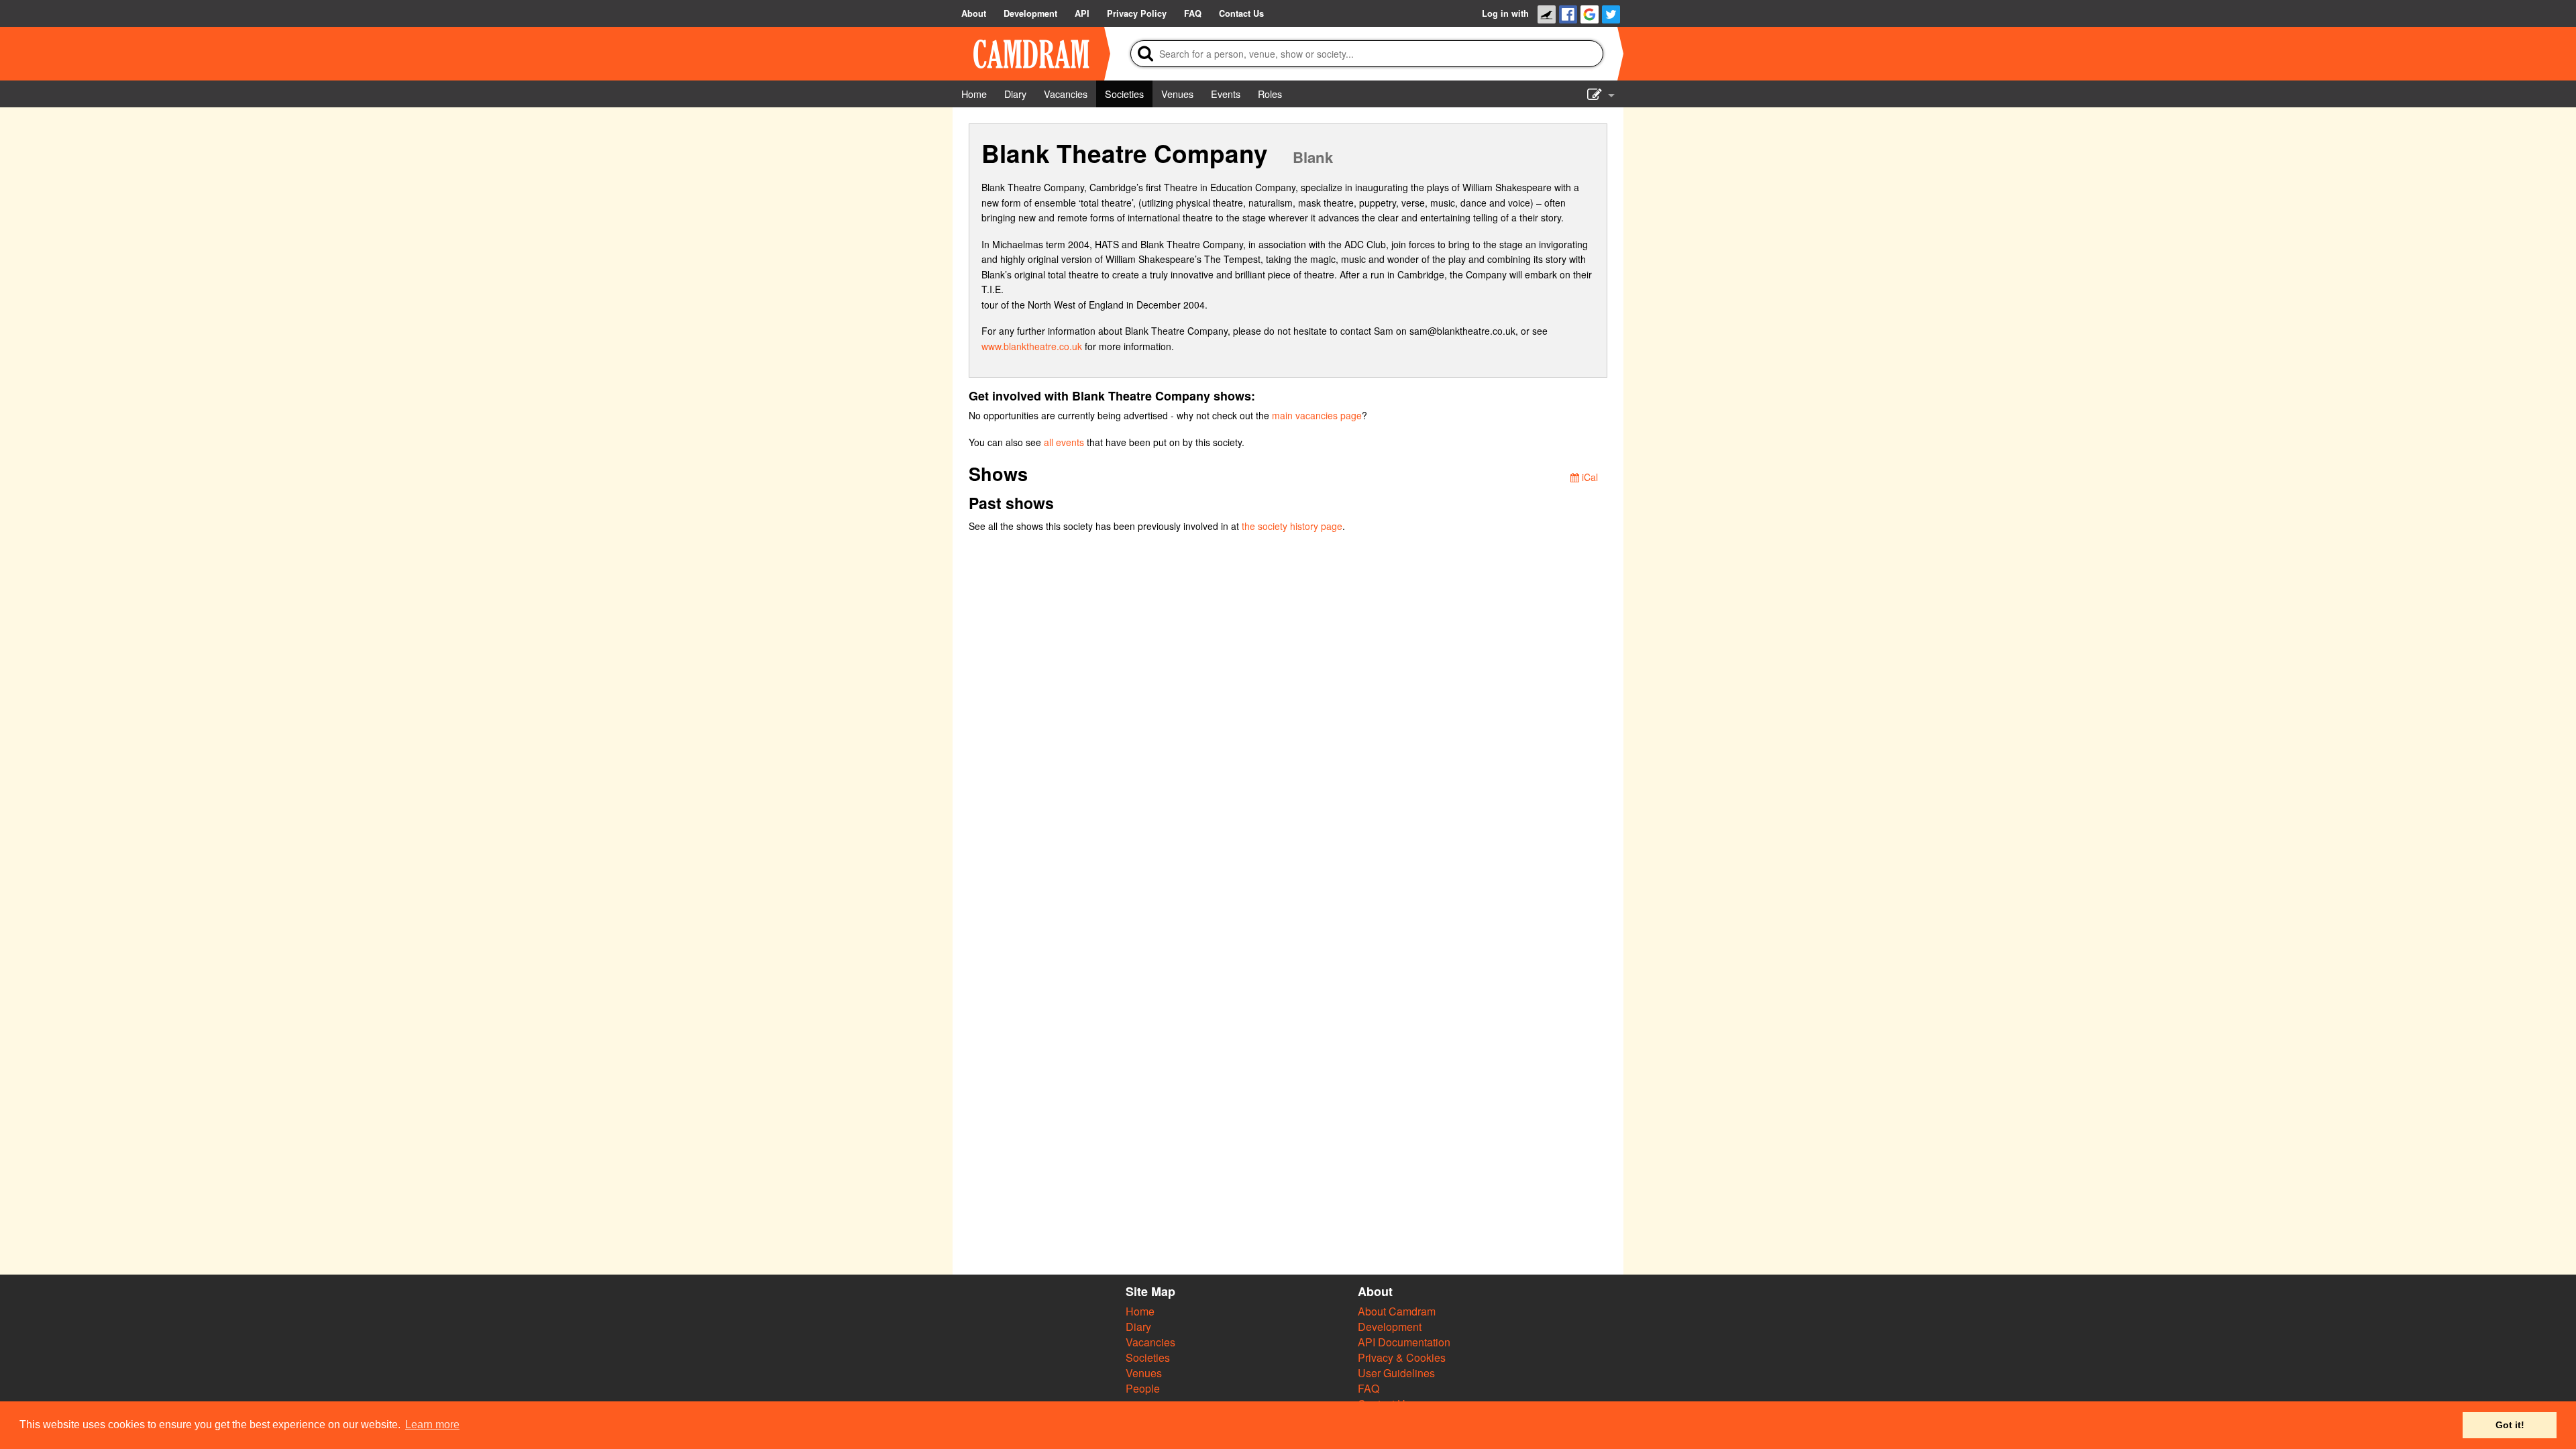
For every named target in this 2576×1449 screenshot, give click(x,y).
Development (1390, 1327)
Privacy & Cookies (1402, 1357)
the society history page (1292, 526)
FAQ (1368, 1388)
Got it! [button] (2510, 1425)
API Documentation (1404, 1342)
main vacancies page (1317, 415)
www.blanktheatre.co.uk (1032, 346)
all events (1064, 442)
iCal (1589, 477)
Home (1140, 1311)
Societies (1148, 1357)
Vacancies (1150, 1342)
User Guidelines (1396, 1373)
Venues (1144, 1373)
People (1143, 1388)
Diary (1138, 1327)
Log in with (1505, 13)
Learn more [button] (432, 1425)
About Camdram (1397, 1311)
